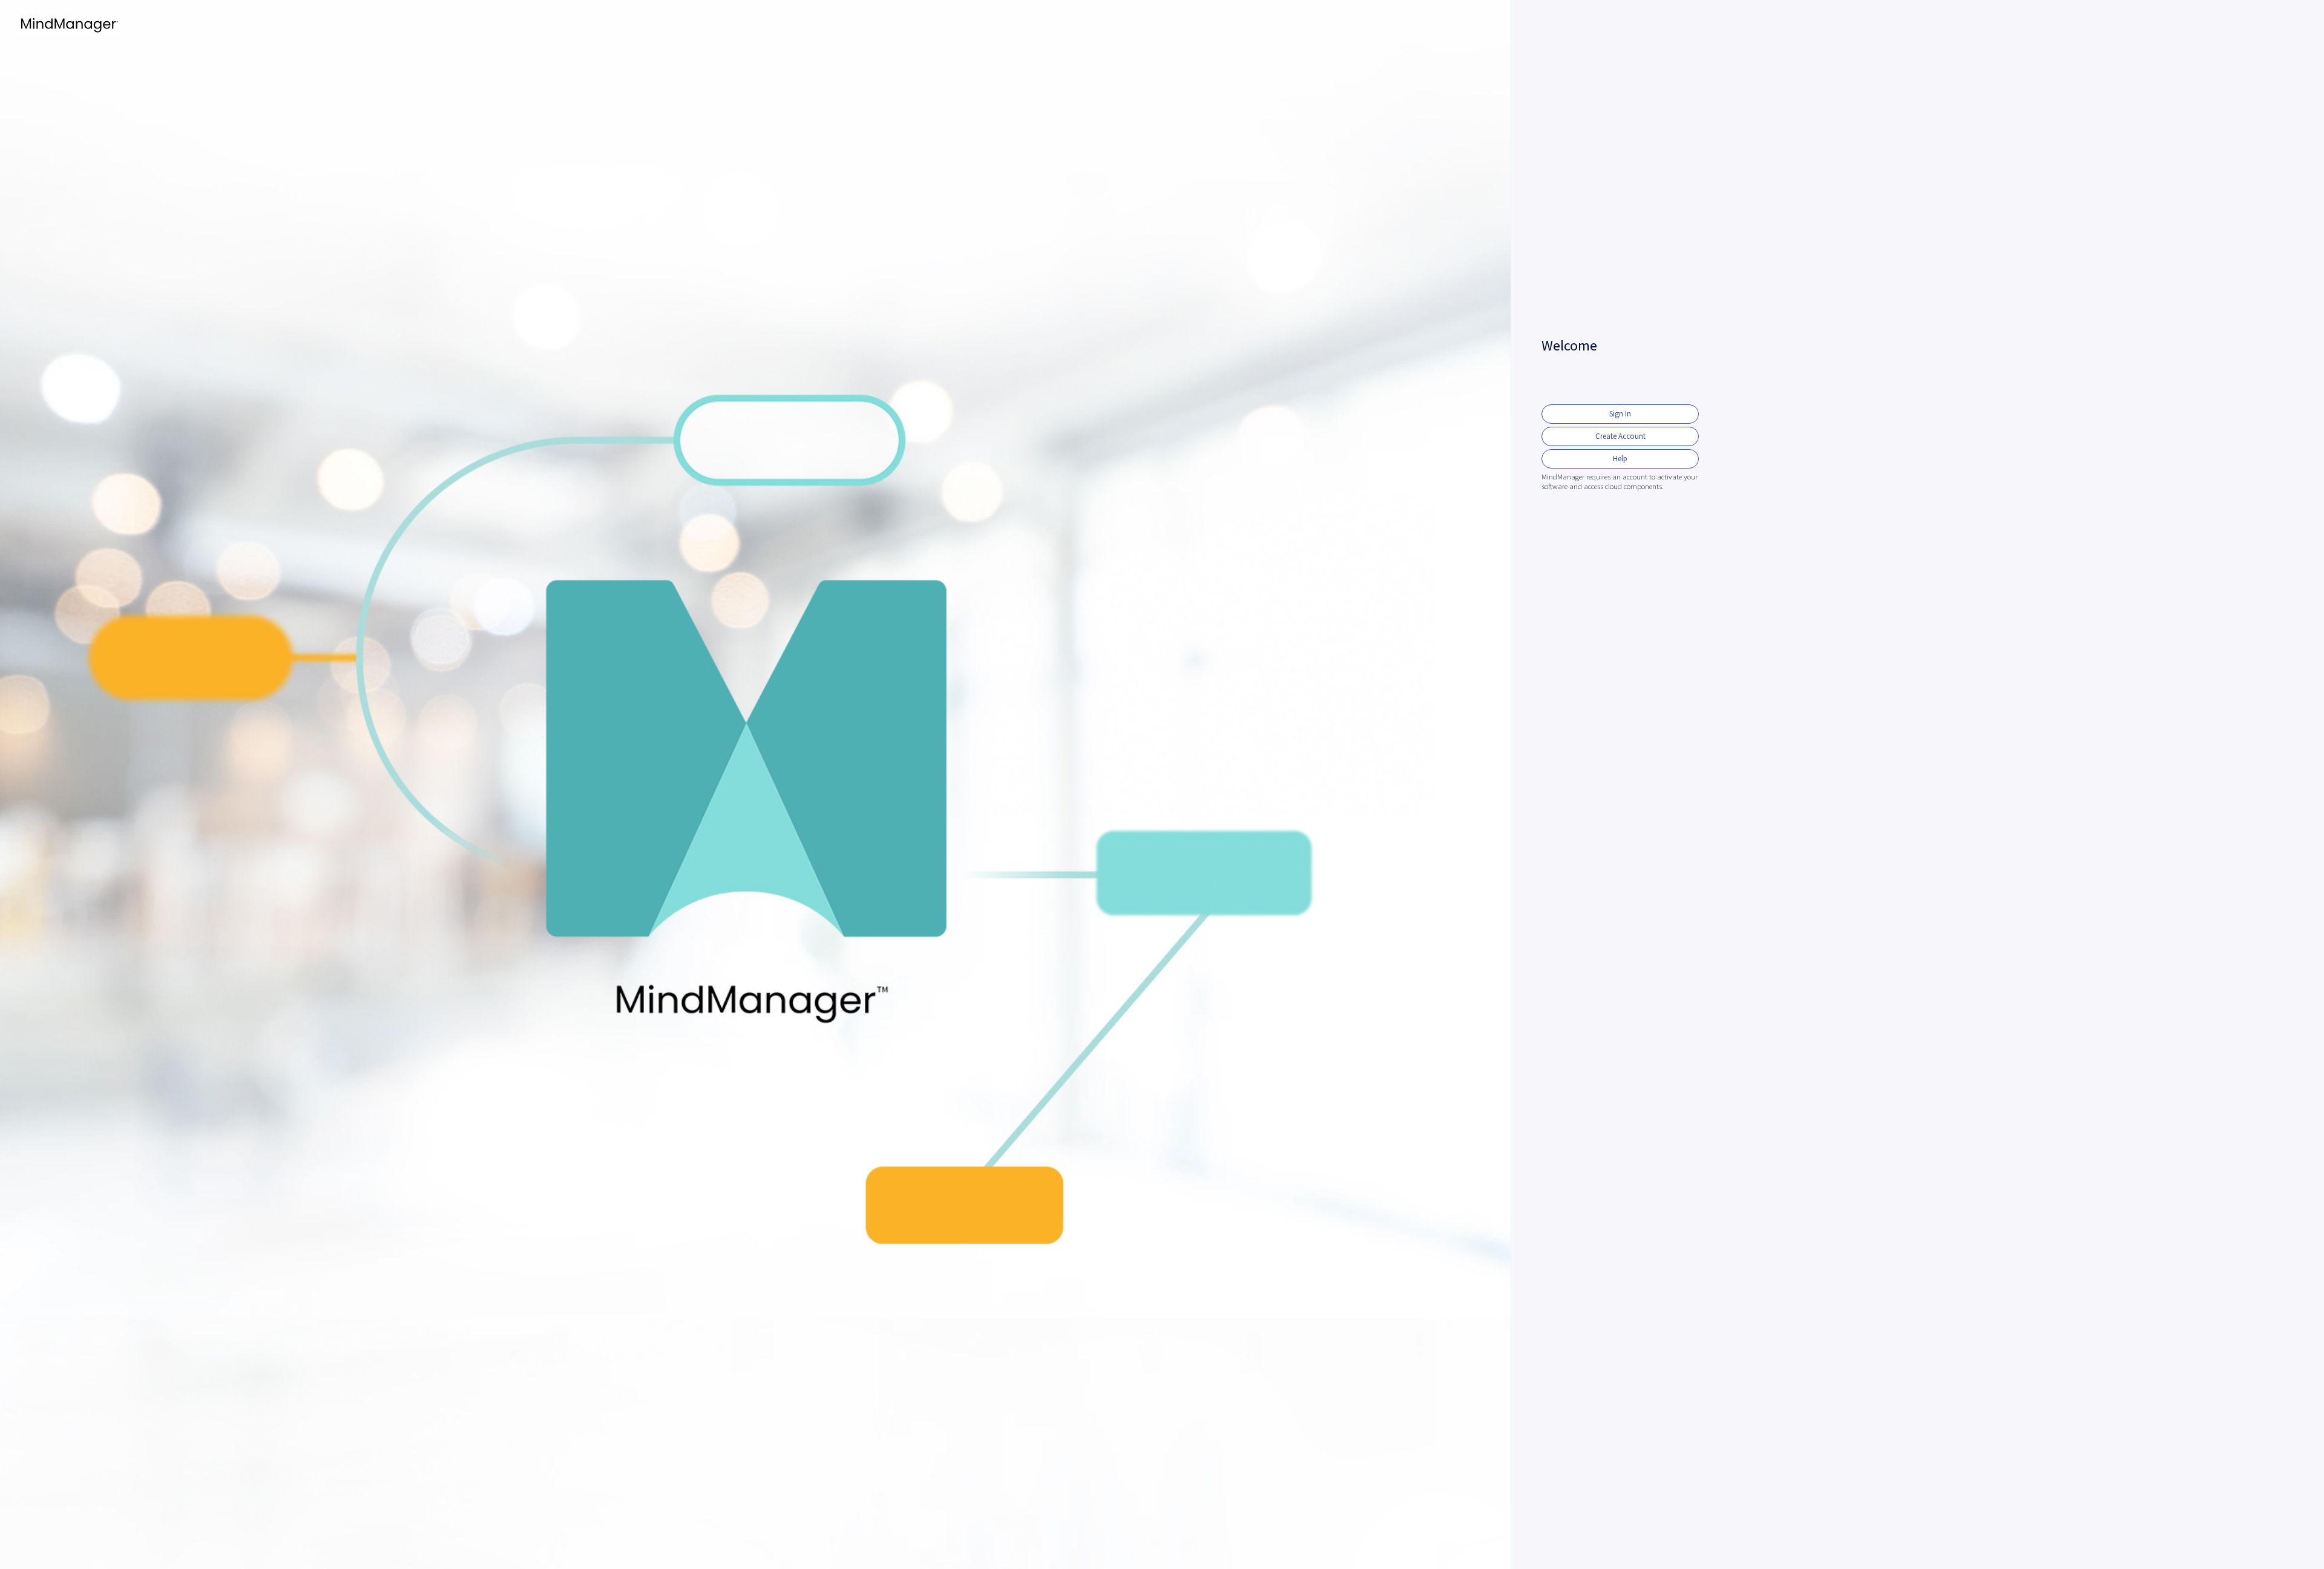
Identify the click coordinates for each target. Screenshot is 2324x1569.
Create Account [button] (1620, 436)
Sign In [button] (1620, 414)
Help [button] (1620, 459)
